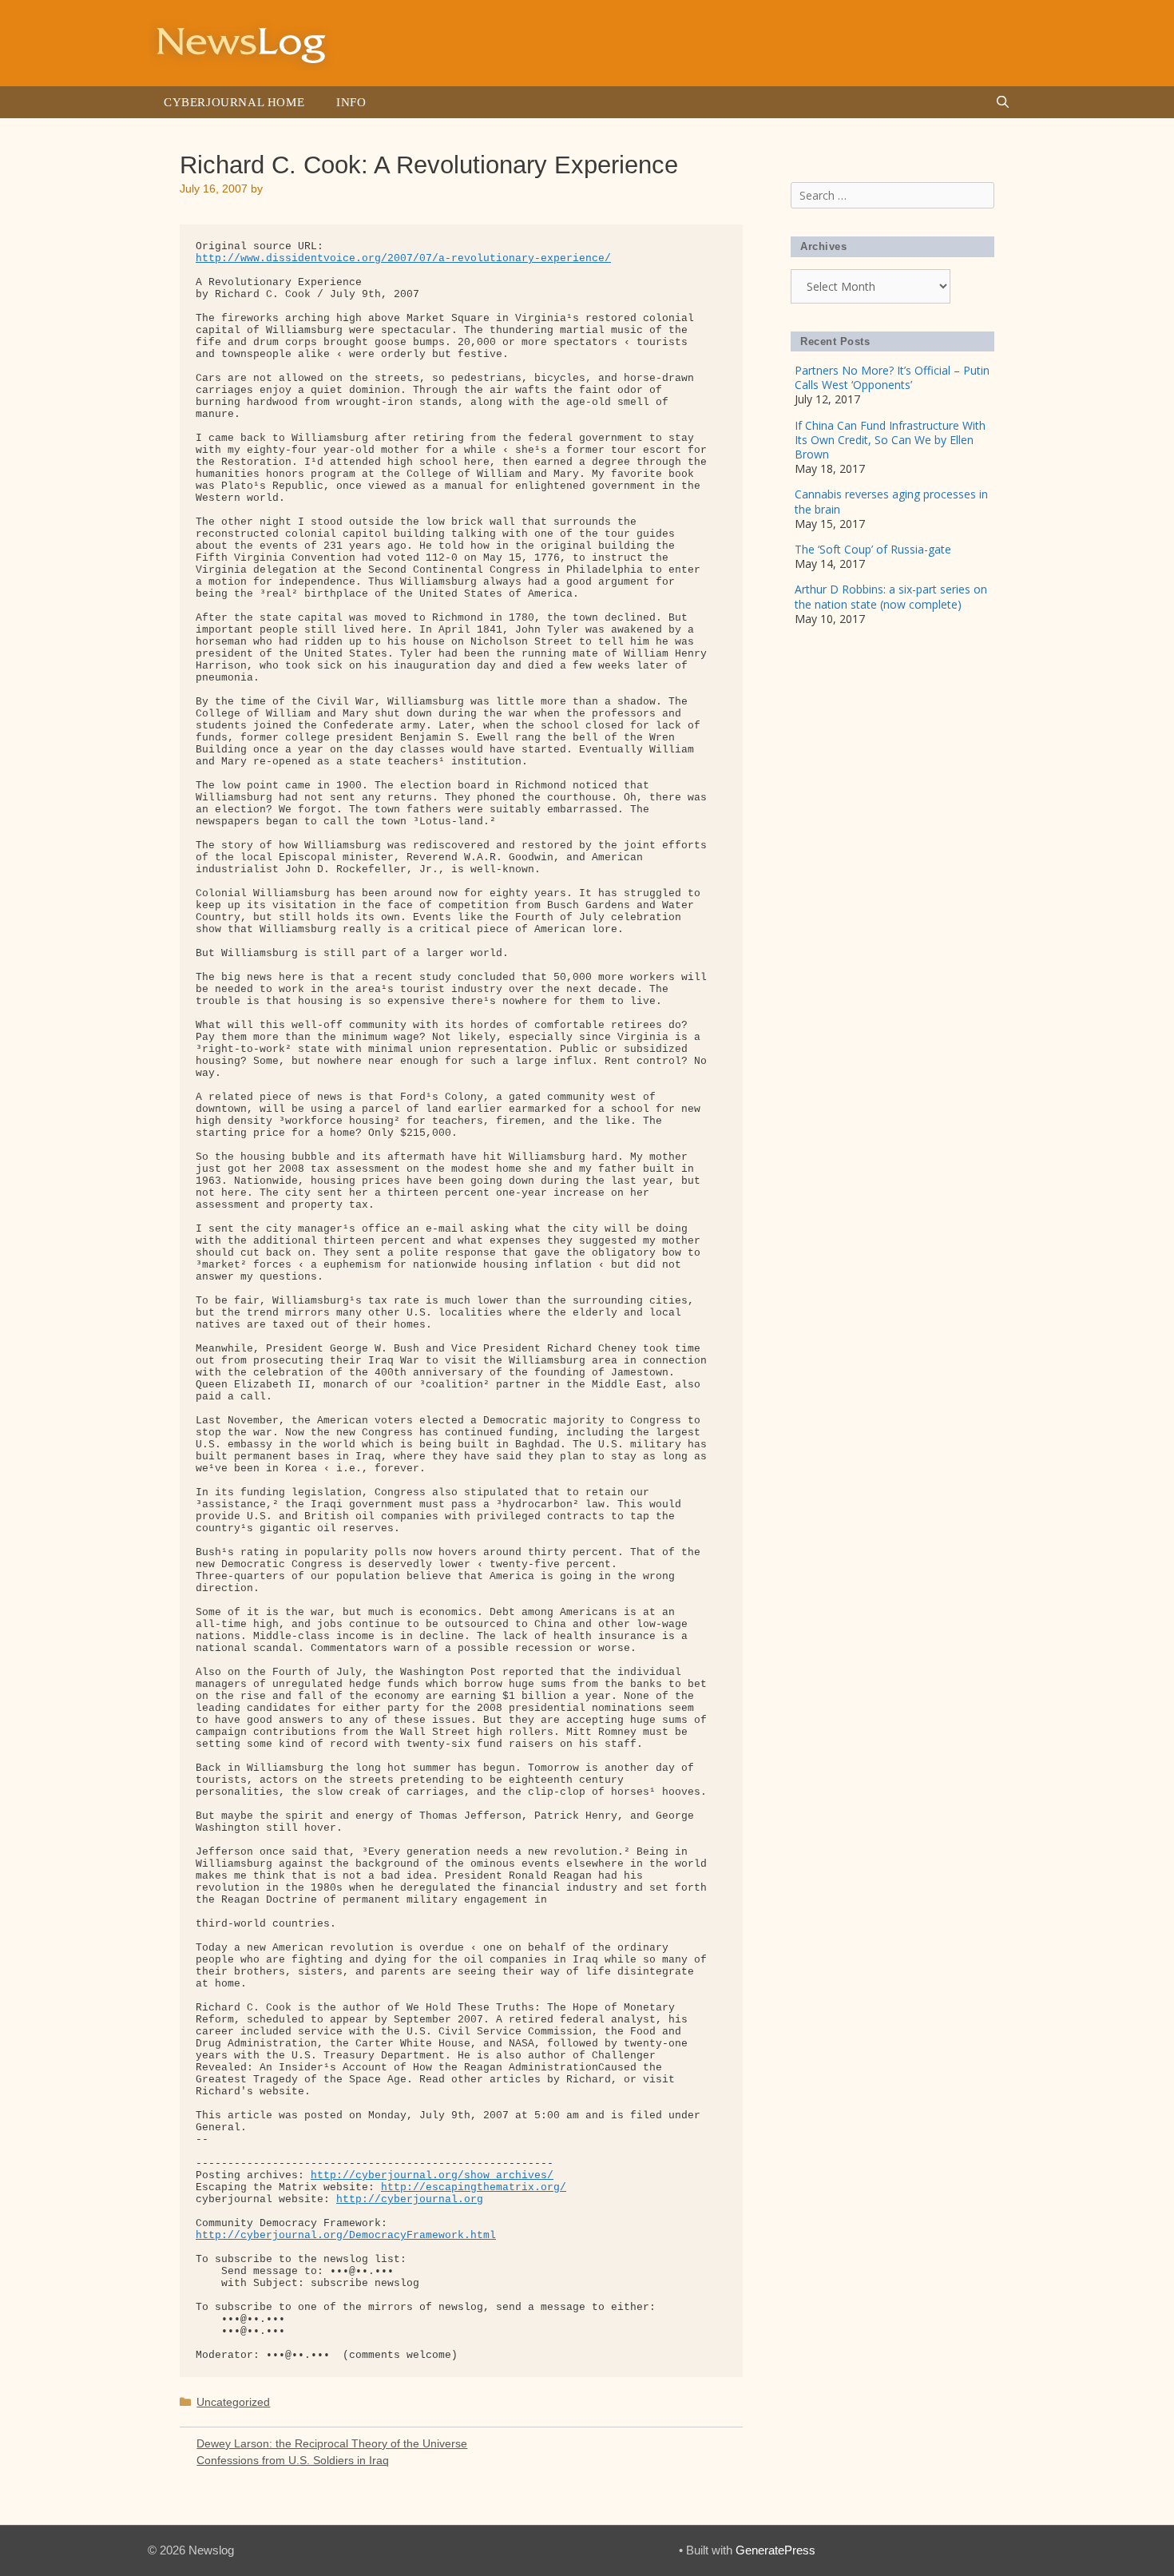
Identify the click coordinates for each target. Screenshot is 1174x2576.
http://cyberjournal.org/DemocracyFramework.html (346, 2235)
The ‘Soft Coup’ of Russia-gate (873, 549)
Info (351, 102)
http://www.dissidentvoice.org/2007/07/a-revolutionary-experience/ (403, 258)
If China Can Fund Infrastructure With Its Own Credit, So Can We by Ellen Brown (890, 440)
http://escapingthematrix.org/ (474, 2187)
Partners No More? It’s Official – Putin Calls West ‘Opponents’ (892, 377)
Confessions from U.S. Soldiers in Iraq (293, 2460)
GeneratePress (775, 2550)
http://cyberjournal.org (410, 2199)
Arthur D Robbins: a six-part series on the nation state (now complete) (891, 596)
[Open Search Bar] (1003, 102)
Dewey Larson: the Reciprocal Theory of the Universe (332, 2443)
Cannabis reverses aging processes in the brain (891, 501)
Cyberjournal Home (234, 102)
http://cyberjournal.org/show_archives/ (432, 2175)
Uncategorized (233, 2402)
